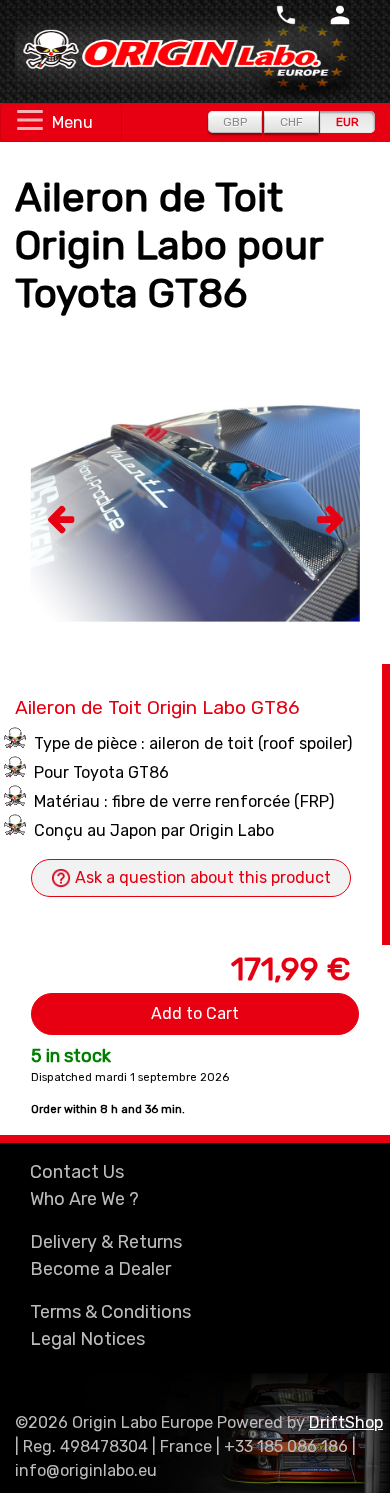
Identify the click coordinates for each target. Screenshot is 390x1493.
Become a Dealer (100, 1269)
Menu (72, 122)
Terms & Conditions (110, 1312)
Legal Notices (87, 1339)
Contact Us (77, 1172)
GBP (235, 122)
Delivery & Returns (106, 1242)
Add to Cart (195, 1013)
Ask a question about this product (201, 877)
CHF (291, 122)
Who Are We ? (84, 1199)
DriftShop (346, 1422)
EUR (347, 122)
